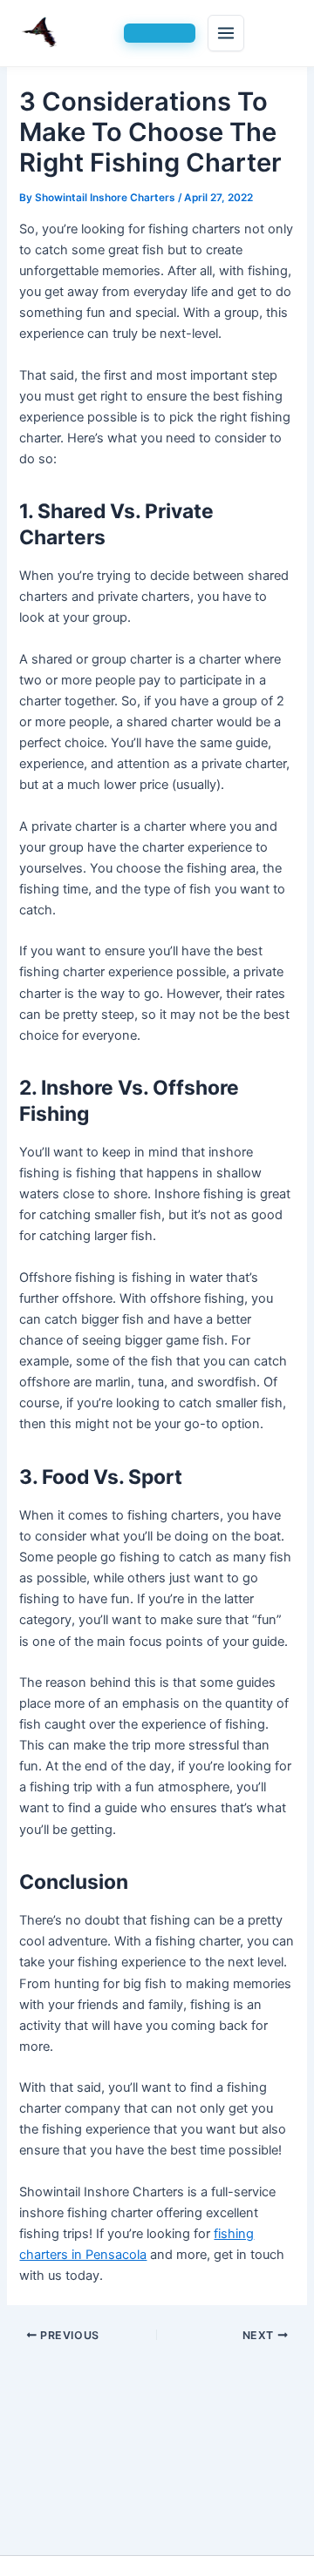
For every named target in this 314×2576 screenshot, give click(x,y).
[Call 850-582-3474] (160, 33)
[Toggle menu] (226, 33)
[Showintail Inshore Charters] (65, 33)
